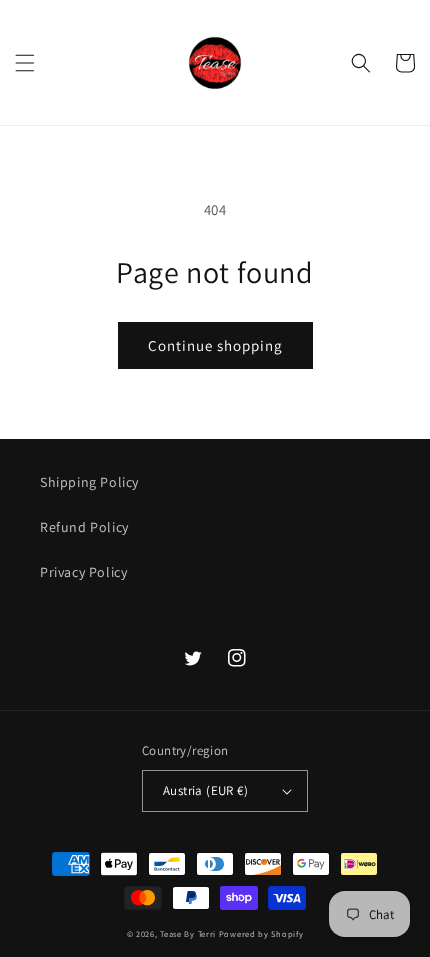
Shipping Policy (89, 482)
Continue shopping (215, 345)
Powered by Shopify (261, 933)
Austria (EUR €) (205, 790)
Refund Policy (84, 527)
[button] (25, 63)
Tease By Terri (188, 933)
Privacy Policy (83, 572)
